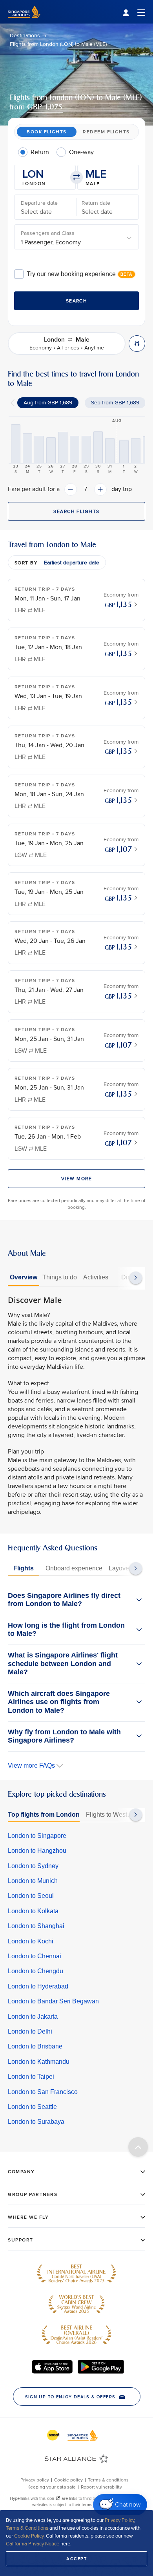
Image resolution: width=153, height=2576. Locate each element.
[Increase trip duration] (100, 489)
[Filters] (137, 344)
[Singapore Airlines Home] (24, 22)
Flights (24, 1568)
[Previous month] (13, 403)
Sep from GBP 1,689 (115, 402)
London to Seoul (31, 1896)
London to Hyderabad (38, 1986)
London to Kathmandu (39, 2062)
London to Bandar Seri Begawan (53, 2001)
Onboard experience (74, 1568)
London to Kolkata (33, 1911)
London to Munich (33, 1881)
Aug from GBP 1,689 (48, 402)
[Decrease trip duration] (71, 489)
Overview (24, 1277)
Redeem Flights (106, 132)
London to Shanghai (36, 1926)
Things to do (60, 1277)
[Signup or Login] (134, 12)
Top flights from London (44, 1815)
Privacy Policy (119, 2520)
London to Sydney (33, 1866)
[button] (45, 177)
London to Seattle (32, 2107)
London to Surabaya (36, 2122)
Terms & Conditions (27, 2528)
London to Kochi (31, 1941)
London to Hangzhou (37, 1851)
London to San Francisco (43, 2092)
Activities (96, 1277)
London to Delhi (30, 2031)
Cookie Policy (29, 2536)
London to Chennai (35, 1956)
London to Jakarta (33, 2017)
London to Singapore (37, 1836)
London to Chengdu (36, 1971)
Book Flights (46, 132)
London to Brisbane (35, 2046)
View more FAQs (31, 1766)
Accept (76, 2559)
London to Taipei (31, 2077)
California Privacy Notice (33, 2543)
